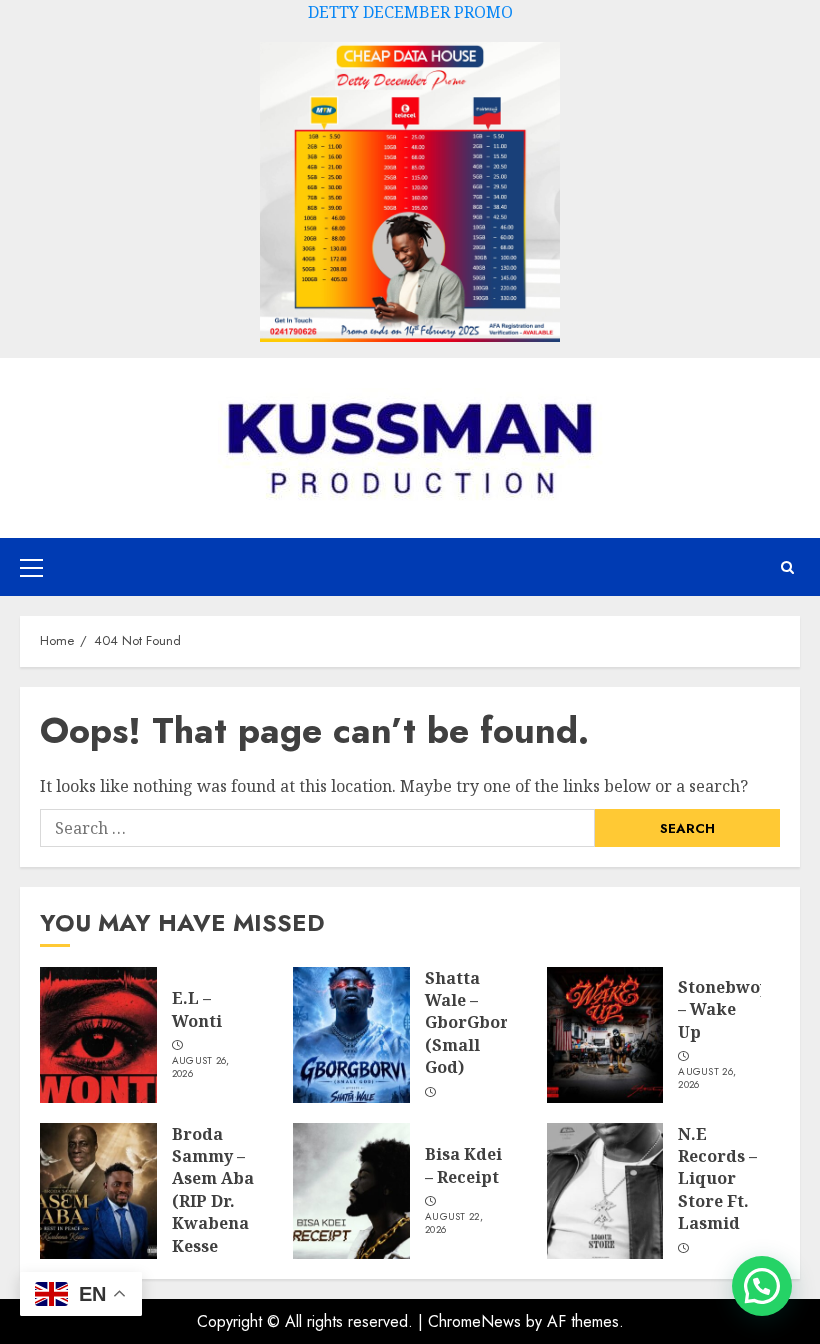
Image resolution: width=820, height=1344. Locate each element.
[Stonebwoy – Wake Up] (605, 1035)
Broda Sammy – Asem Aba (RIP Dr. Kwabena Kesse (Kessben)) (215, 1201)
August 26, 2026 (201, 1067)
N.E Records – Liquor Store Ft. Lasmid (717, 1179)
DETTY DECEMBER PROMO (410, 12)
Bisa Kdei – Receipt (463, 1165)
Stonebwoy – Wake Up (723, 1009)
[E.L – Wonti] (98, 1035)
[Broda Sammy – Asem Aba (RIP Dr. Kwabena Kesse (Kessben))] (98, 1191)
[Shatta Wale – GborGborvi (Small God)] (351, 1035)
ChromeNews (474, 1321)
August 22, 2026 (454, 1223)
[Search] (787, 567)
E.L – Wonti (197, 1009)
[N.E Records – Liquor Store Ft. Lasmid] (605, 1191)
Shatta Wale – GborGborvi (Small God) (475, 1023)
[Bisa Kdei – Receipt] (351, 1191)
